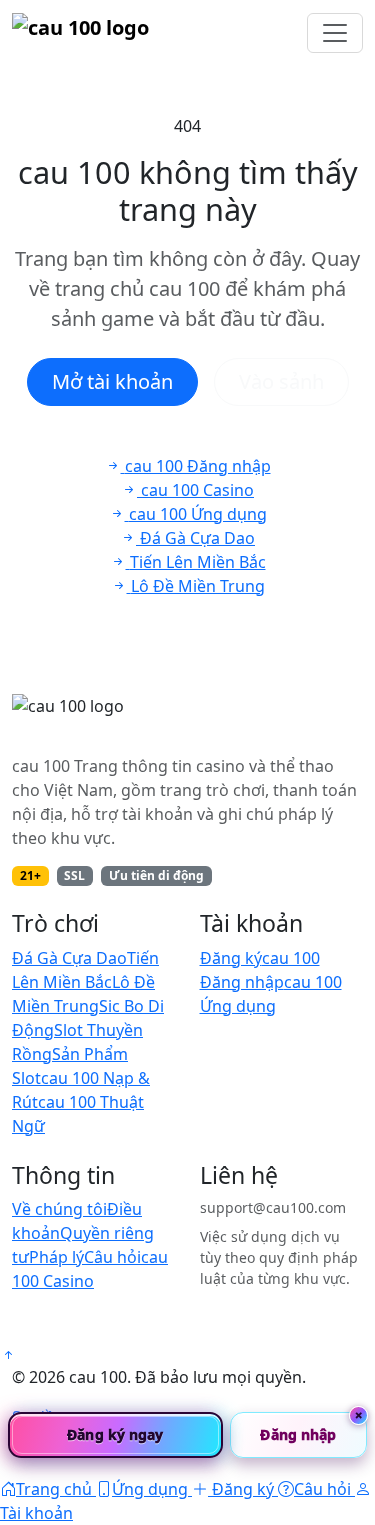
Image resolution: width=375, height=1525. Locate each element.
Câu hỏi (112, 1257)
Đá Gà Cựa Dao (69, 958)
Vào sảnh (281, 381)
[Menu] (335, 33)
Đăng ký (231, 958)
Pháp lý (56, 1257)
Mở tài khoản (112, 381)
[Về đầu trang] (8, 1355)
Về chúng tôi (59, 1209)
